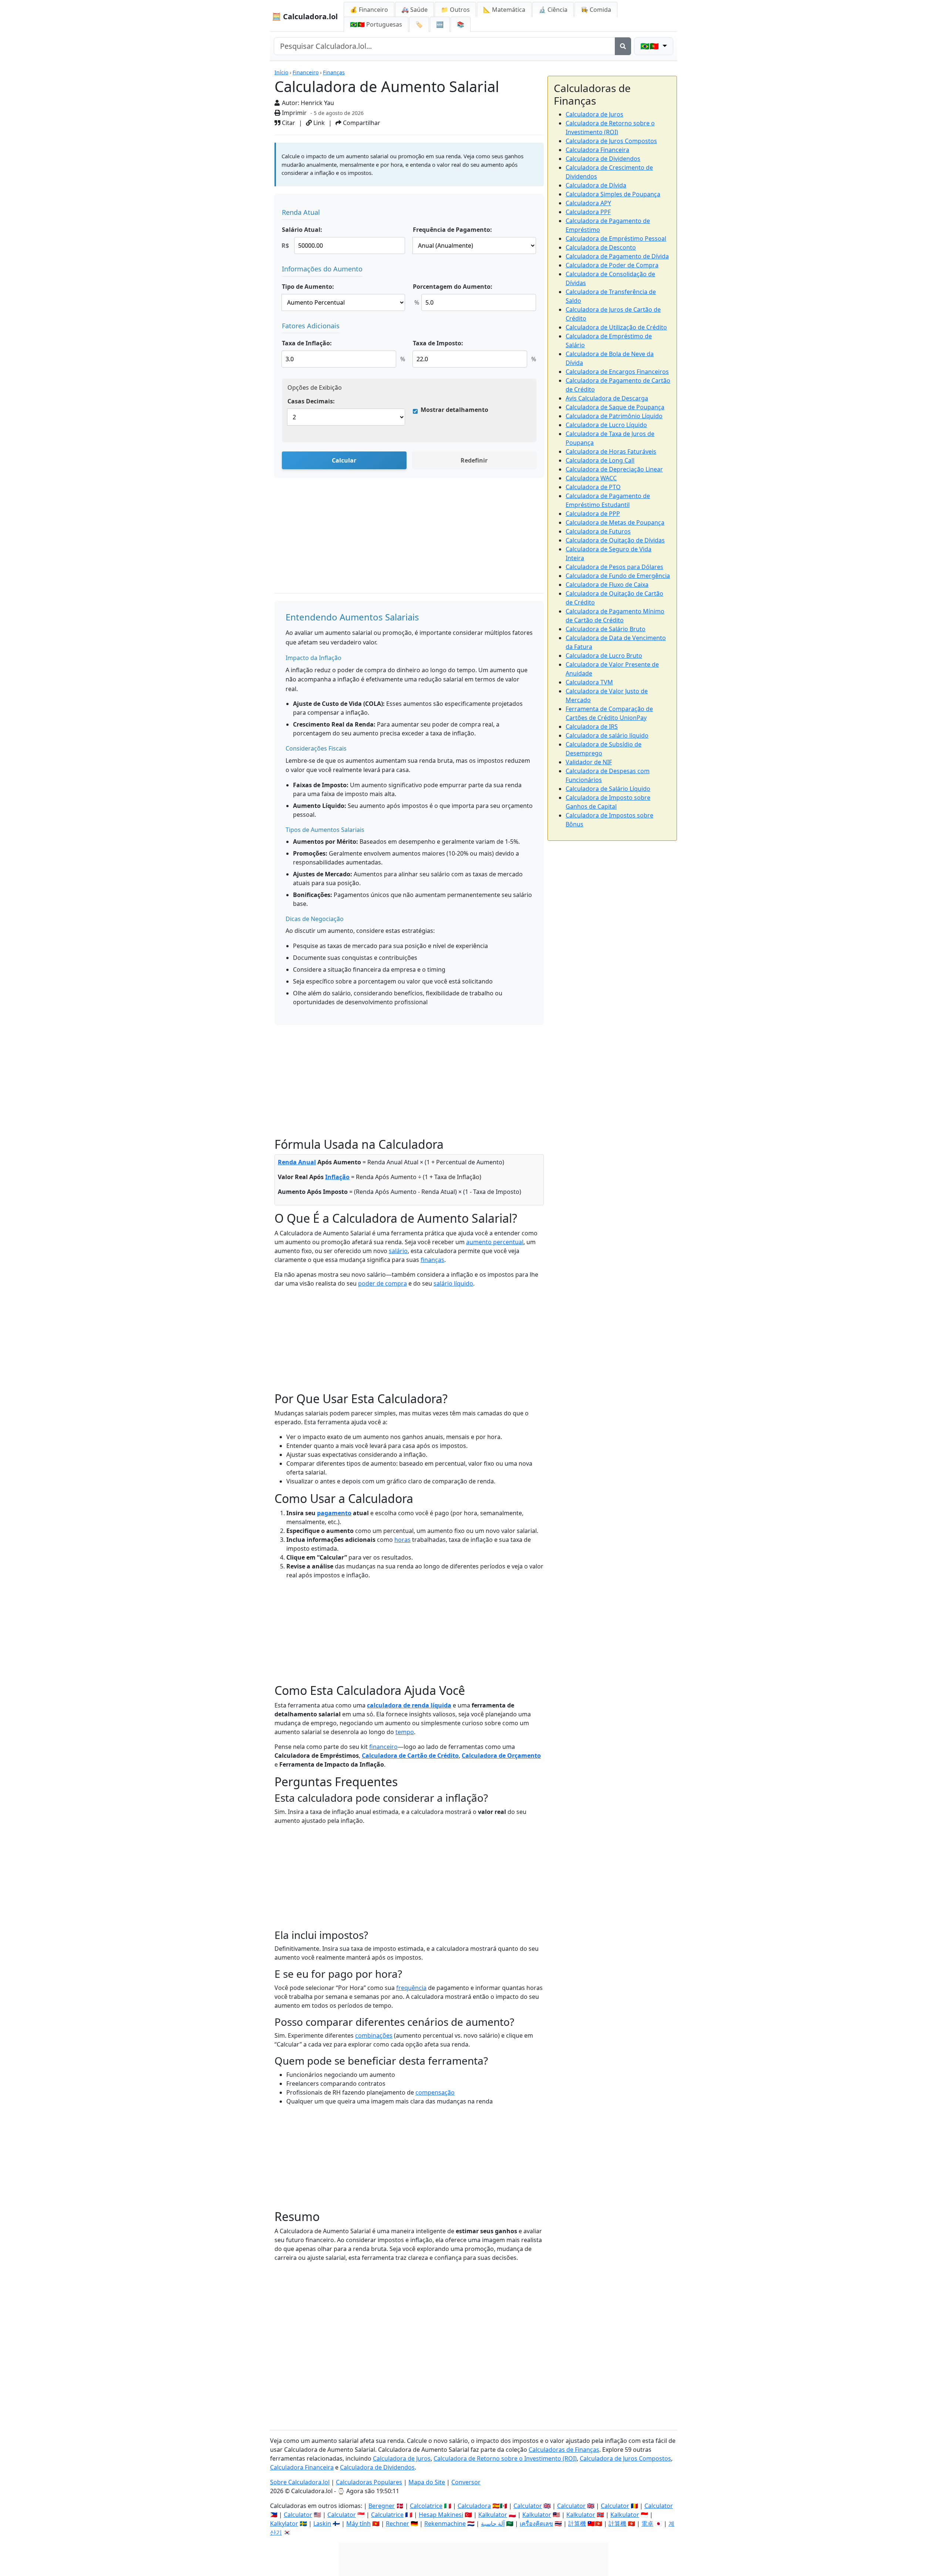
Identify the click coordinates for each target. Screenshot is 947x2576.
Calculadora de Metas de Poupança (615, 522)
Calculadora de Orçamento (501, 1756)
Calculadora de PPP (593, 514)
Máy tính (358, 2523)
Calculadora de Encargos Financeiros (617, 372)
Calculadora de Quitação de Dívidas (615, 540)
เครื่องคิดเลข (536, 2523)
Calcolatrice (426, 2506)
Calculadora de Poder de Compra (612, 265)
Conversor (466, 2482)
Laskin (322, 2523)
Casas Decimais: (311, 401)
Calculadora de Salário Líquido (608, 789)
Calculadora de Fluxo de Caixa (607, 585)
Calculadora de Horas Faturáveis (611, 451)
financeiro (383, 1747)
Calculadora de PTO (593, 487)
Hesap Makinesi (441, 2515)
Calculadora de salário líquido (607, 735)
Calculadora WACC (591, 478)
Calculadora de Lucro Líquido (606, 425)
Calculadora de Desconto (601, 247)
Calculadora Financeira (597, 150)
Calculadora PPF (588, 212)
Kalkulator (493, 2515)
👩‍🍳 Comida (596, 10)
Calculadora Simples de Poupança (613, 194)
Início (281, 72)
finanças (432, 1260)
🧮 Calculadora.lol (305, 16)
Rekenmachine (445, 2523)
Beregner (382, 2506)
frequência (411, 1988)
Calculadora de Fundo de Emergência (618, 576)
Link (318, 123)
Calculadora (474, 2506)
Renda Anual (297, 1162)
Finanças (334, 72)
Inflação (337, 1177)
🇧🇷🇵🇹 (376, 24)
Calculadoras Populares (369, 2482)
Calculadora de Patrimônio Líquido (614, 416)
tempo (405, 1732)
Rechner (397, 2523)
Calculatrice (387, 2515)
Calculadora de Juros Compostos (611, 141)
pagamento (334, 1513)
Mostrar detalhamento (454, 410)
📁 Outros (455, 10)
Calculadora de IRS (592, 727)
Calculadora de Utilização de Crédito (616, 327)
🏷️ (419, 24)
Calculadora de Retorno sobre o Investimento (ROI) (505, 2458)
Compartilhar (361, 123)
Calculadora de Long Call (600, 460)
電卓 (647, 2523)
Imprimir (294, 113)
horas (402, 1540)
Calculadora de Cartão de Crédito (410, 1756)
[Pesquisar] (623, 46)
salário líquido (453, 1283)
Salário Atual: (302, 230)
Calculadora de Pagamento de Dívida (617, 256)
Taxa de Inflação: (307, 343)
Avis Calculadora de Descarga (607, 398)
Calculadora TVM (589, 682)
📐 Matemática (504, 10)
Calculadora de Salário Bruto (606, 629)
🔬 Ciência (553, 10)
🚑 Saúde (414, 10)
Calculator (528, 2506)
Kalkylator (284, 2523)
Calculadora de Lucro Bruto (604, 656)
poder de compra (382, 1283)
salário (398, 1251)
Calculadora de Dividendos (603, 159)
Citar (288, 123)
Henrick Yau (317, 103)
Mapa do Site (427, 2482)
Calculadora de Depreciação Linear (614, 469)
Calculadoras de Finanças (564, 2450)
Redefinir (474, 460)
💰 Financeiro (369, 10)
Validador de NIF (589, 762)
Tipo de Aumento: (308, 287)
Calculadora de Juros (594, 114)
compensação (435, 2092)
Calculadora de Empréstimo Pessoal (616, 238)
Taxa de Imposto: (438, 343)
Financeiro (306, 72)
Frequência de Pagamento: (452, 230)
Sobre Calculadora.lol (300, 2482)
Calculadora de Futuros (598, 531)
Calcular (344, 460)
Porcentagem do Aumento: (453, 287)
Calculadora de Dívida (596, 185)
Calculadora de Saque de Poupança (615, 407)
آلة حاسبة (493, 2523)
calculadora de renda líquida (409, 1705)
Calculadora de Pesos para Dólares (614, 567)
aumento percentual (495, 1242)
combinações (374, 2035)
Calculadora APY (588, 203)
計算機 (577, 2523)
